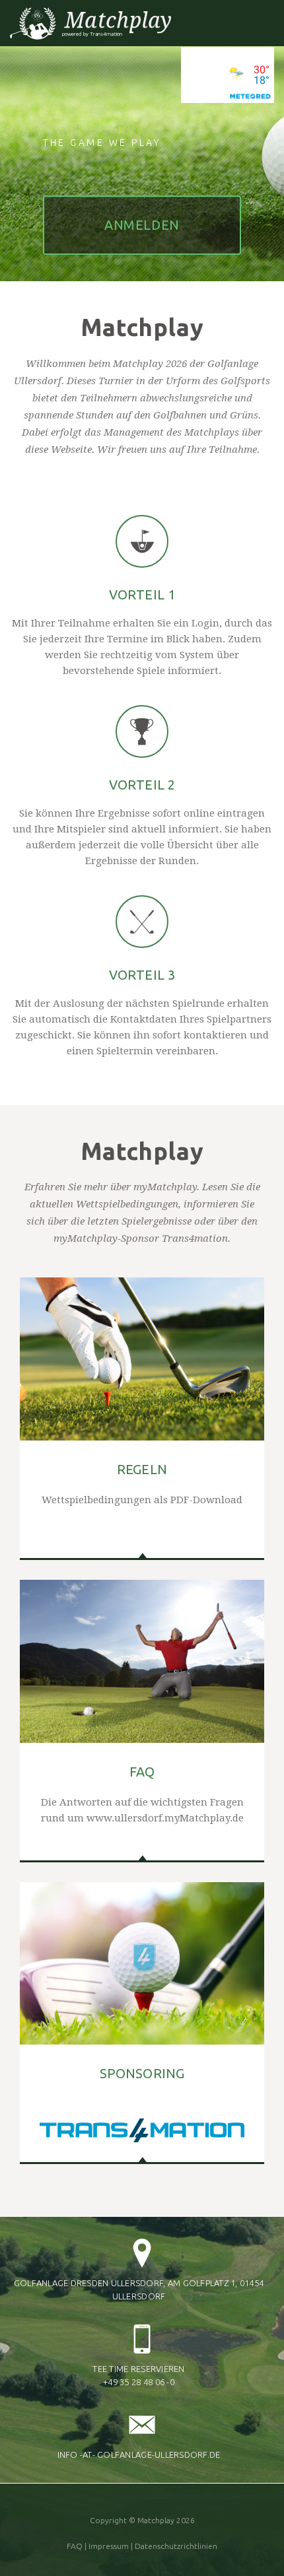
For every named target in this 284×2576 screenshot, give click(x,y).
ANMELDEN (142, 225)
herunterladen (142, 1495)
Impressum (109, 2546)
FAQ (75, 2546)
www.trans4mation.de (142, 2078)
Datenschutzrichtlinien (176, 2546)
